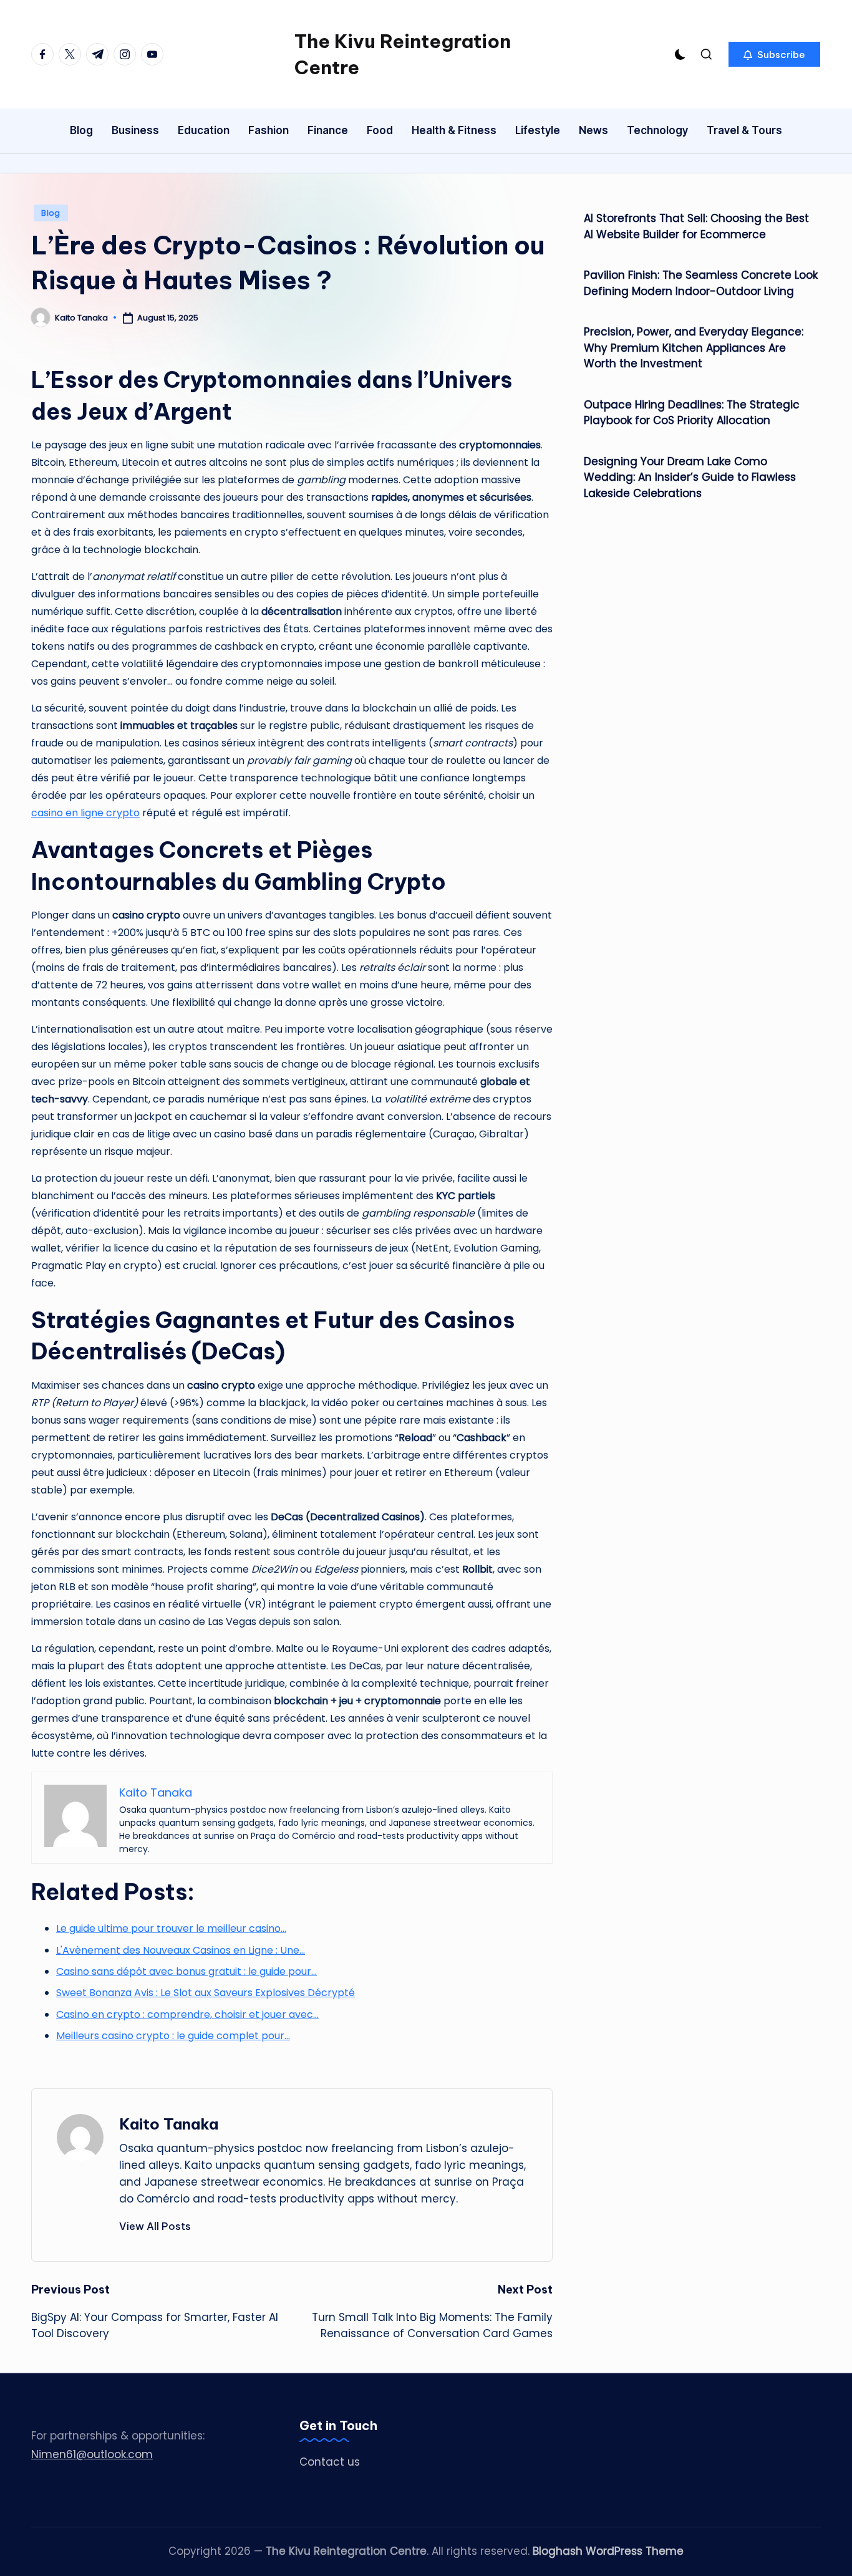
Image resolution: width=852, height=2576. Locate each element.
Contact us (330, 2462)
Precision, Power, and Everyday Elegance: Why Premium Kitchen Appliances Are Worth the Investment (694, 348)
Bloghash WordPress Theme (608, 2551)
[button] (774, 54)
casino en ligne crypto (85, 813)
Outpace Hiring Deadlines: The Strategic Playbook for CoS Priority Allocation (692, 413)
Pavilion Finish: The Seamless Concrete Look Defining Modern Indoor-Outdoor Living (701, 283)
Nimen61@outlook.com (92, 2454)
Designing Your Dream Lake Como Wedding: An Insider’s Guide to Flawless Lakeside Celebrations (690, 477)
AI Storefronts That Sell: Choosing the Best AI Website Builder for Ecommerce (696, 226)
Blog (51, 213)
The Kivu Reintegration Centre (403, 54)
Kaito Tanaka (169, 2124)
